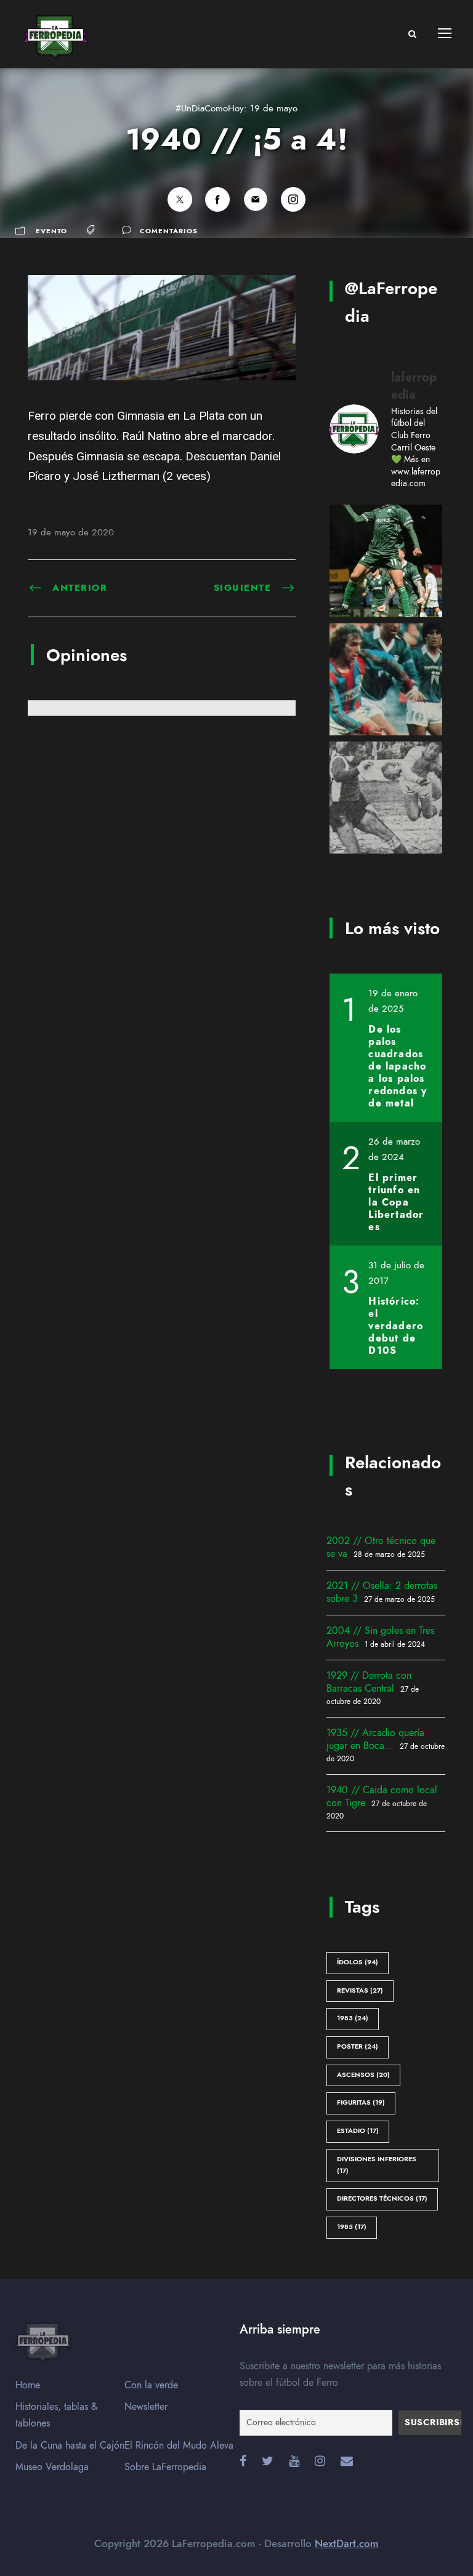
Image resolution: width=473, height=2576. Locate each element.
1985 (352, 2227)
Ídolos (358, 1962)
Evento (51, 231)
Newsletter (146, 2407)
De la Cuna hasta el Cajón (70, 2446)
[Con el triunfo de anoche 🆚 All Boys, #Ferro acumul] (386, 561)
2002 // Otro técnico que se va (381, 1547)
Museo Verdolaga (52, 2467)
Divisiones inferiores (377, 2165)
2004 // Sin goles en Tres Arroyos (380, 1637)
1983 (353, 2018)
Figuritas (361, 2102)
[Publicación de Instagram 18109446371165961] (386, 798)
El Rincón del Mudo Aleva (179, 2446)
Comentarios (169, 231)
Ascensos (363, 2075)
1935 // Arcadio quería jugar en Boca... (375, 1739)
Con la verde (151, 2385)
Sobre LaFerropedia (165, 2467)
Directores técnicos (382, 2198)
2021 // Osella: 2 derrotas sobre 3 (382, 1592)
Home (28, 2385)
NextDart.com (347, 2543)
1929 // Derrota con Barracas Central (369, 1682)
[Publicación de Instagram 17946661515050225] (386, 680)
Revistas (360, 1990)
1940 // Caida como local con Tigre (382, 1797)
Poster (358, 2046)
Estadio (358, 2131)
